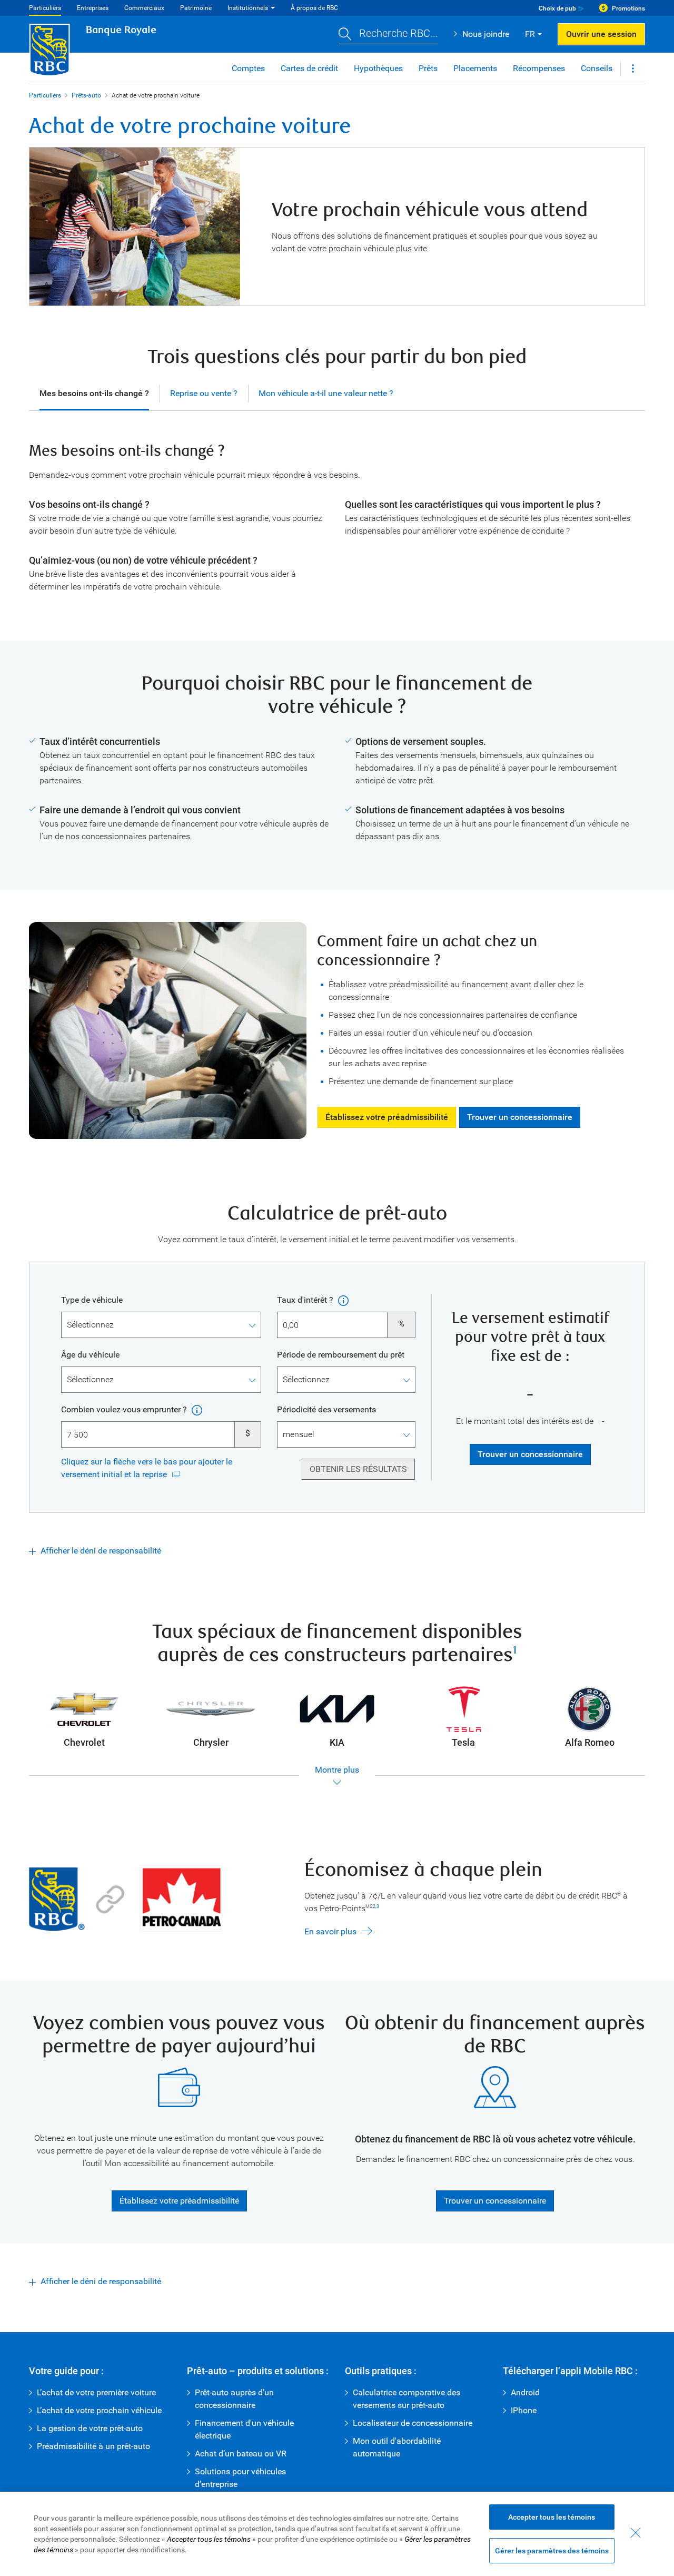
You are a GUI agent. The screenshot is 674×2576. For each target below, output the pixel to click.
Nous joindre (486, 34)
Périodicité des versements (326, 1409)
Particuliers (45, 8)
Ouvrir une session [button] (601, 34)
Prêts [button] (428, 68)
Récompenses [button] (539, 68)
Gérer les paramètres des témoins (552, 2551)
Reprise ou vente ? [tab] (204, 393)
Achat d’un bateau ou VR (241, 2454)
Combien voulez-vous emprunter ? (125, 1409)
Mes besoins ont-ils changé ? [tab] (94, 393)
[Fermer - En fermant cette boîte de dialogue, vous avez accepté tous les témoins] (636, 2533)
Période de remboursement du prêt (341, 1355)
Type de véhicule (92, 1300)
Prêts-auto (86, 95)
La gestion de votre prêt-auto (90, 2428)
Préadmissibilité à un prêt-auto (93, 2446)
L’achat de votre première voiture (96, 2392)
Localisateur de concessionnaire (413, 2423)
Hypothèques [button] (378, 68)
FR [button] (530, 34)
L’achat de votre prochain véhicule (99, 2410)
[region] (337, 2534)
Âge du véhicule (90, 1355)
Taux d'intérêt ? (306, 1300)
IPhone (524, 2410)
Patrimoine (196, 8)
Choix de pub (557, 8)
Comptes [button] (248, 68)
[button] (388, 35)
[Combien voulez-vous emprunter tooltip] (196, 1410)
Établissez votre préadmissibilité (383, 1117)
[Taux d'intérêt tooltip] (342, 1300)
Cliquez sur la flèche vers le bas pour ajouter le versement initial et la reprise (147, 1468)
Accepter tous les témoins (552, 2517)
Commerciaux (144, 8)
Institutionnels (248, 8)
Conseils (597, 68)
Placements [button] (475, 68)
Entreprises (93, 8)
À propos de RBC (314, 8)
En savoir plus (330, 1931)
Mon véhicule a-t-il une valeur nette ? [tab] (326, 393)
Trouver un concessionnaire (516, 1117)
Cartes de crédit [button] (309, 68)
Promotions (628, 8)
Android (525, 2392)
